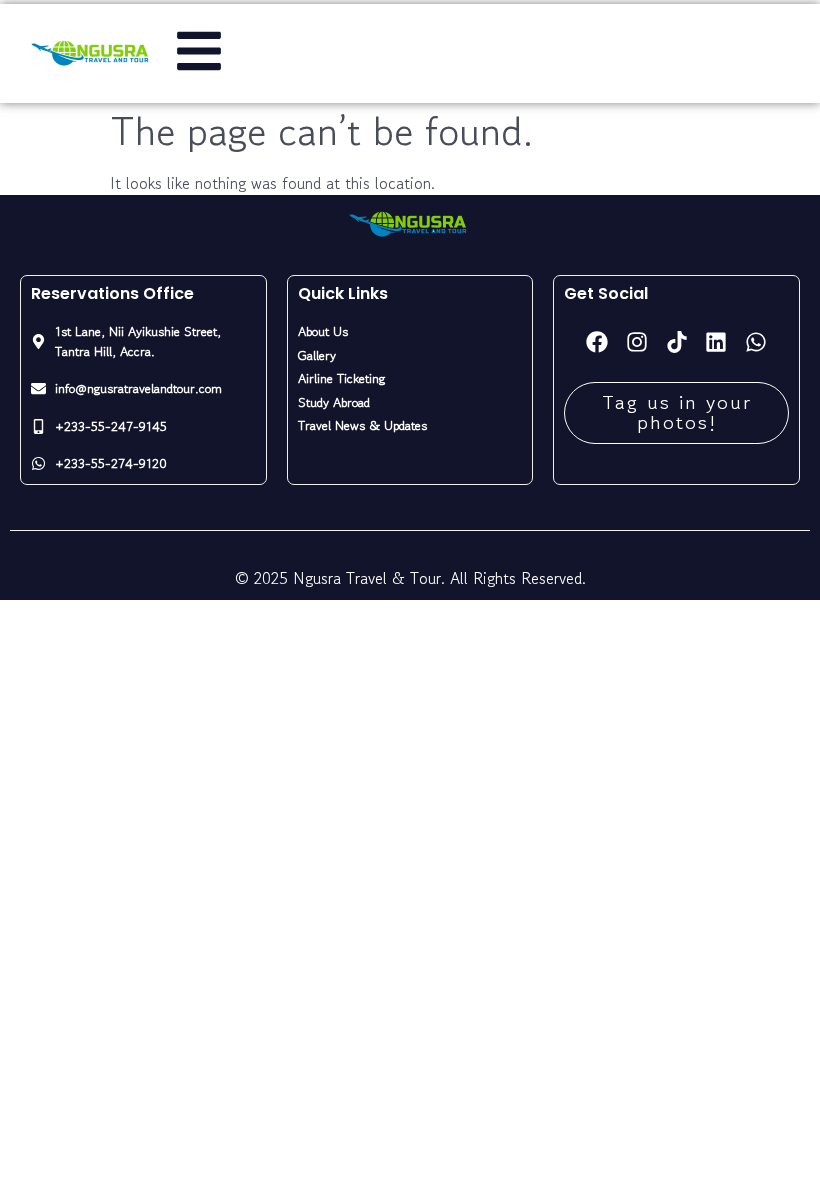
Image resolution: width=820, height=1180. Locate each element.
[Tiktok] (677, 342)
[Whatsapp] (756, 342)
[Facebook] (598, 342)
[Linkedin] (716, 342)
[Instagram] (637, 342)
